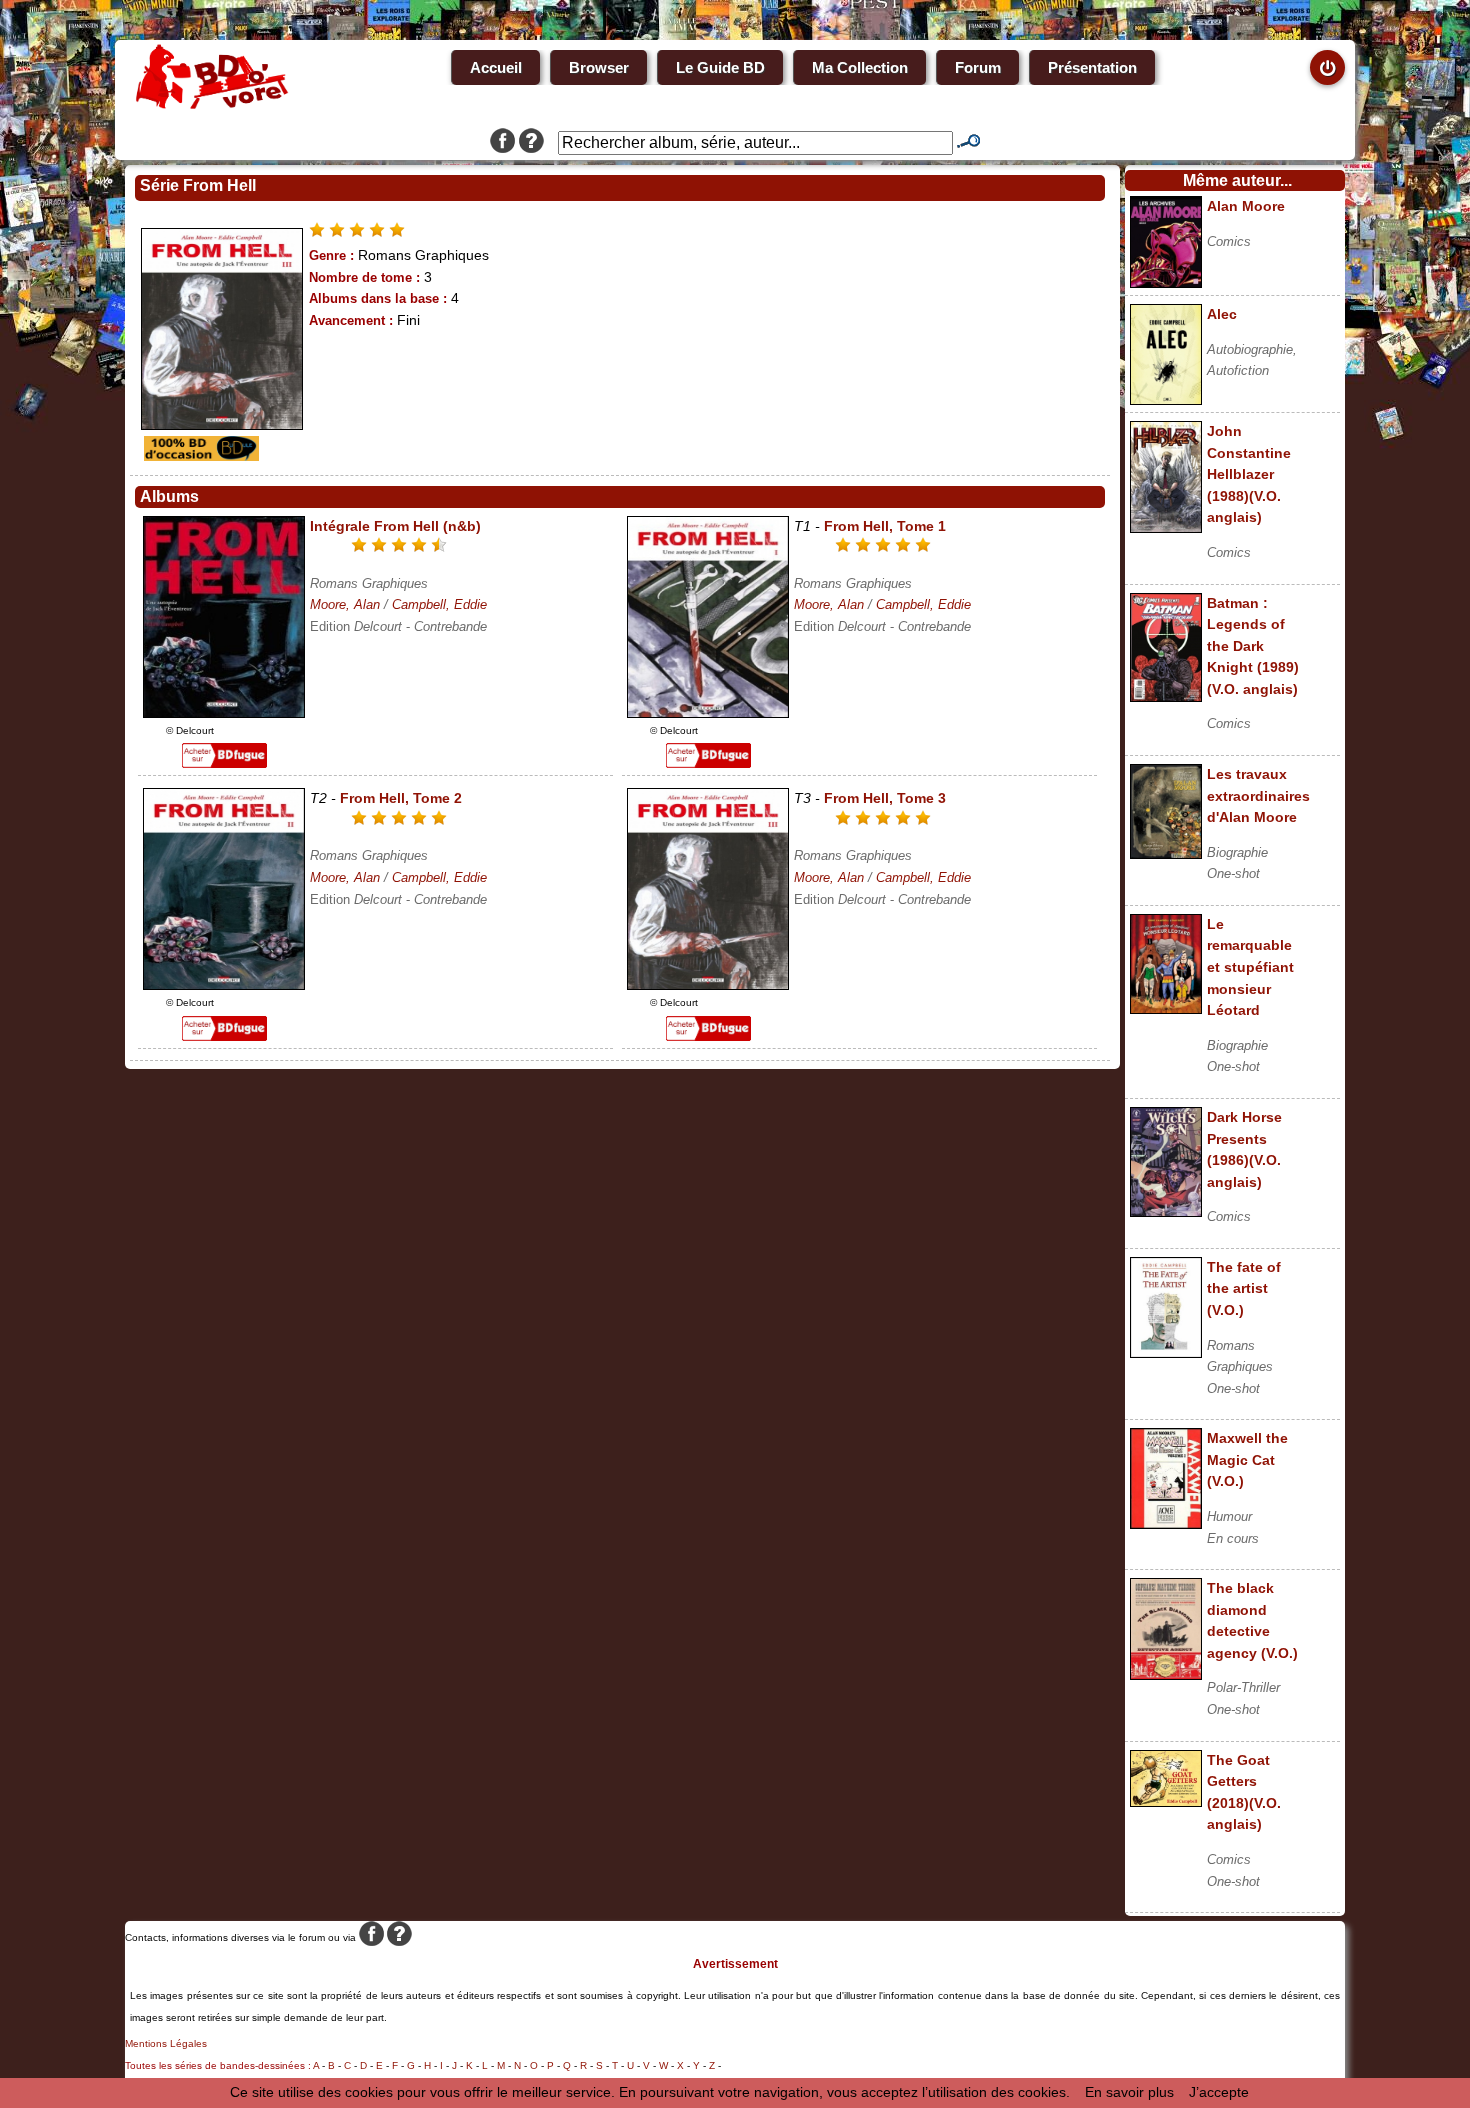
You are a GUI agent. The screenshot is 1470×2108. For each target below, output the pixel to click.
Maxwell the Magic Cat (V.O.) (1247, 1459)
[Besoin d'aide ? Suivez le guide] (531, 143)
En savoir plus (1129, 2092)
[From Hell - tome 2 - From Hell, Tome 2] (224, 985)
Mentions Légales (166, 2043)
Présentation (1092, 67)
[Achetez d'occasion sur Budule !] (199, 456)
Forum (978, 67)
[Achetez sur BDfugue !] (224, 763)
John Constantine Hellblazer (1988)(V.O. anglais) (1249, 474)
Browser (599, 67)
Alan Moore (1246, 206)
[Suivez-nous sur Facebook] (502, 143)
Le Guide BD (720, 67)
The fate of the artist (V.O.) (1244, 1288)
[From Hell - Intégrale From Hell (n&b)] (224, 713)
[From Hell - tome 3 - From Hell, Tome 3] (708, 985)
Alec (1222, 314)
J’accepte (1219, 2092)
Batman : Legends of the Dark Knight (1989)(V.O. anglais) (1253, 646)
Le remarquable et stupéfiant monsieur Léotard (1250, 967)
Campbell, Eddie (439, 604)
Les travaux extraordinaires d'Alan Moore (1258, 795)
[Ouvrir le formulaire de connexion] (1327, 67)
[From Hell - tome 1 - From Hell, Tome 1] (708, 713)
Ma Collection (860, 67)
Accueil (496, 67)
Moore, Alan (345, 604)
